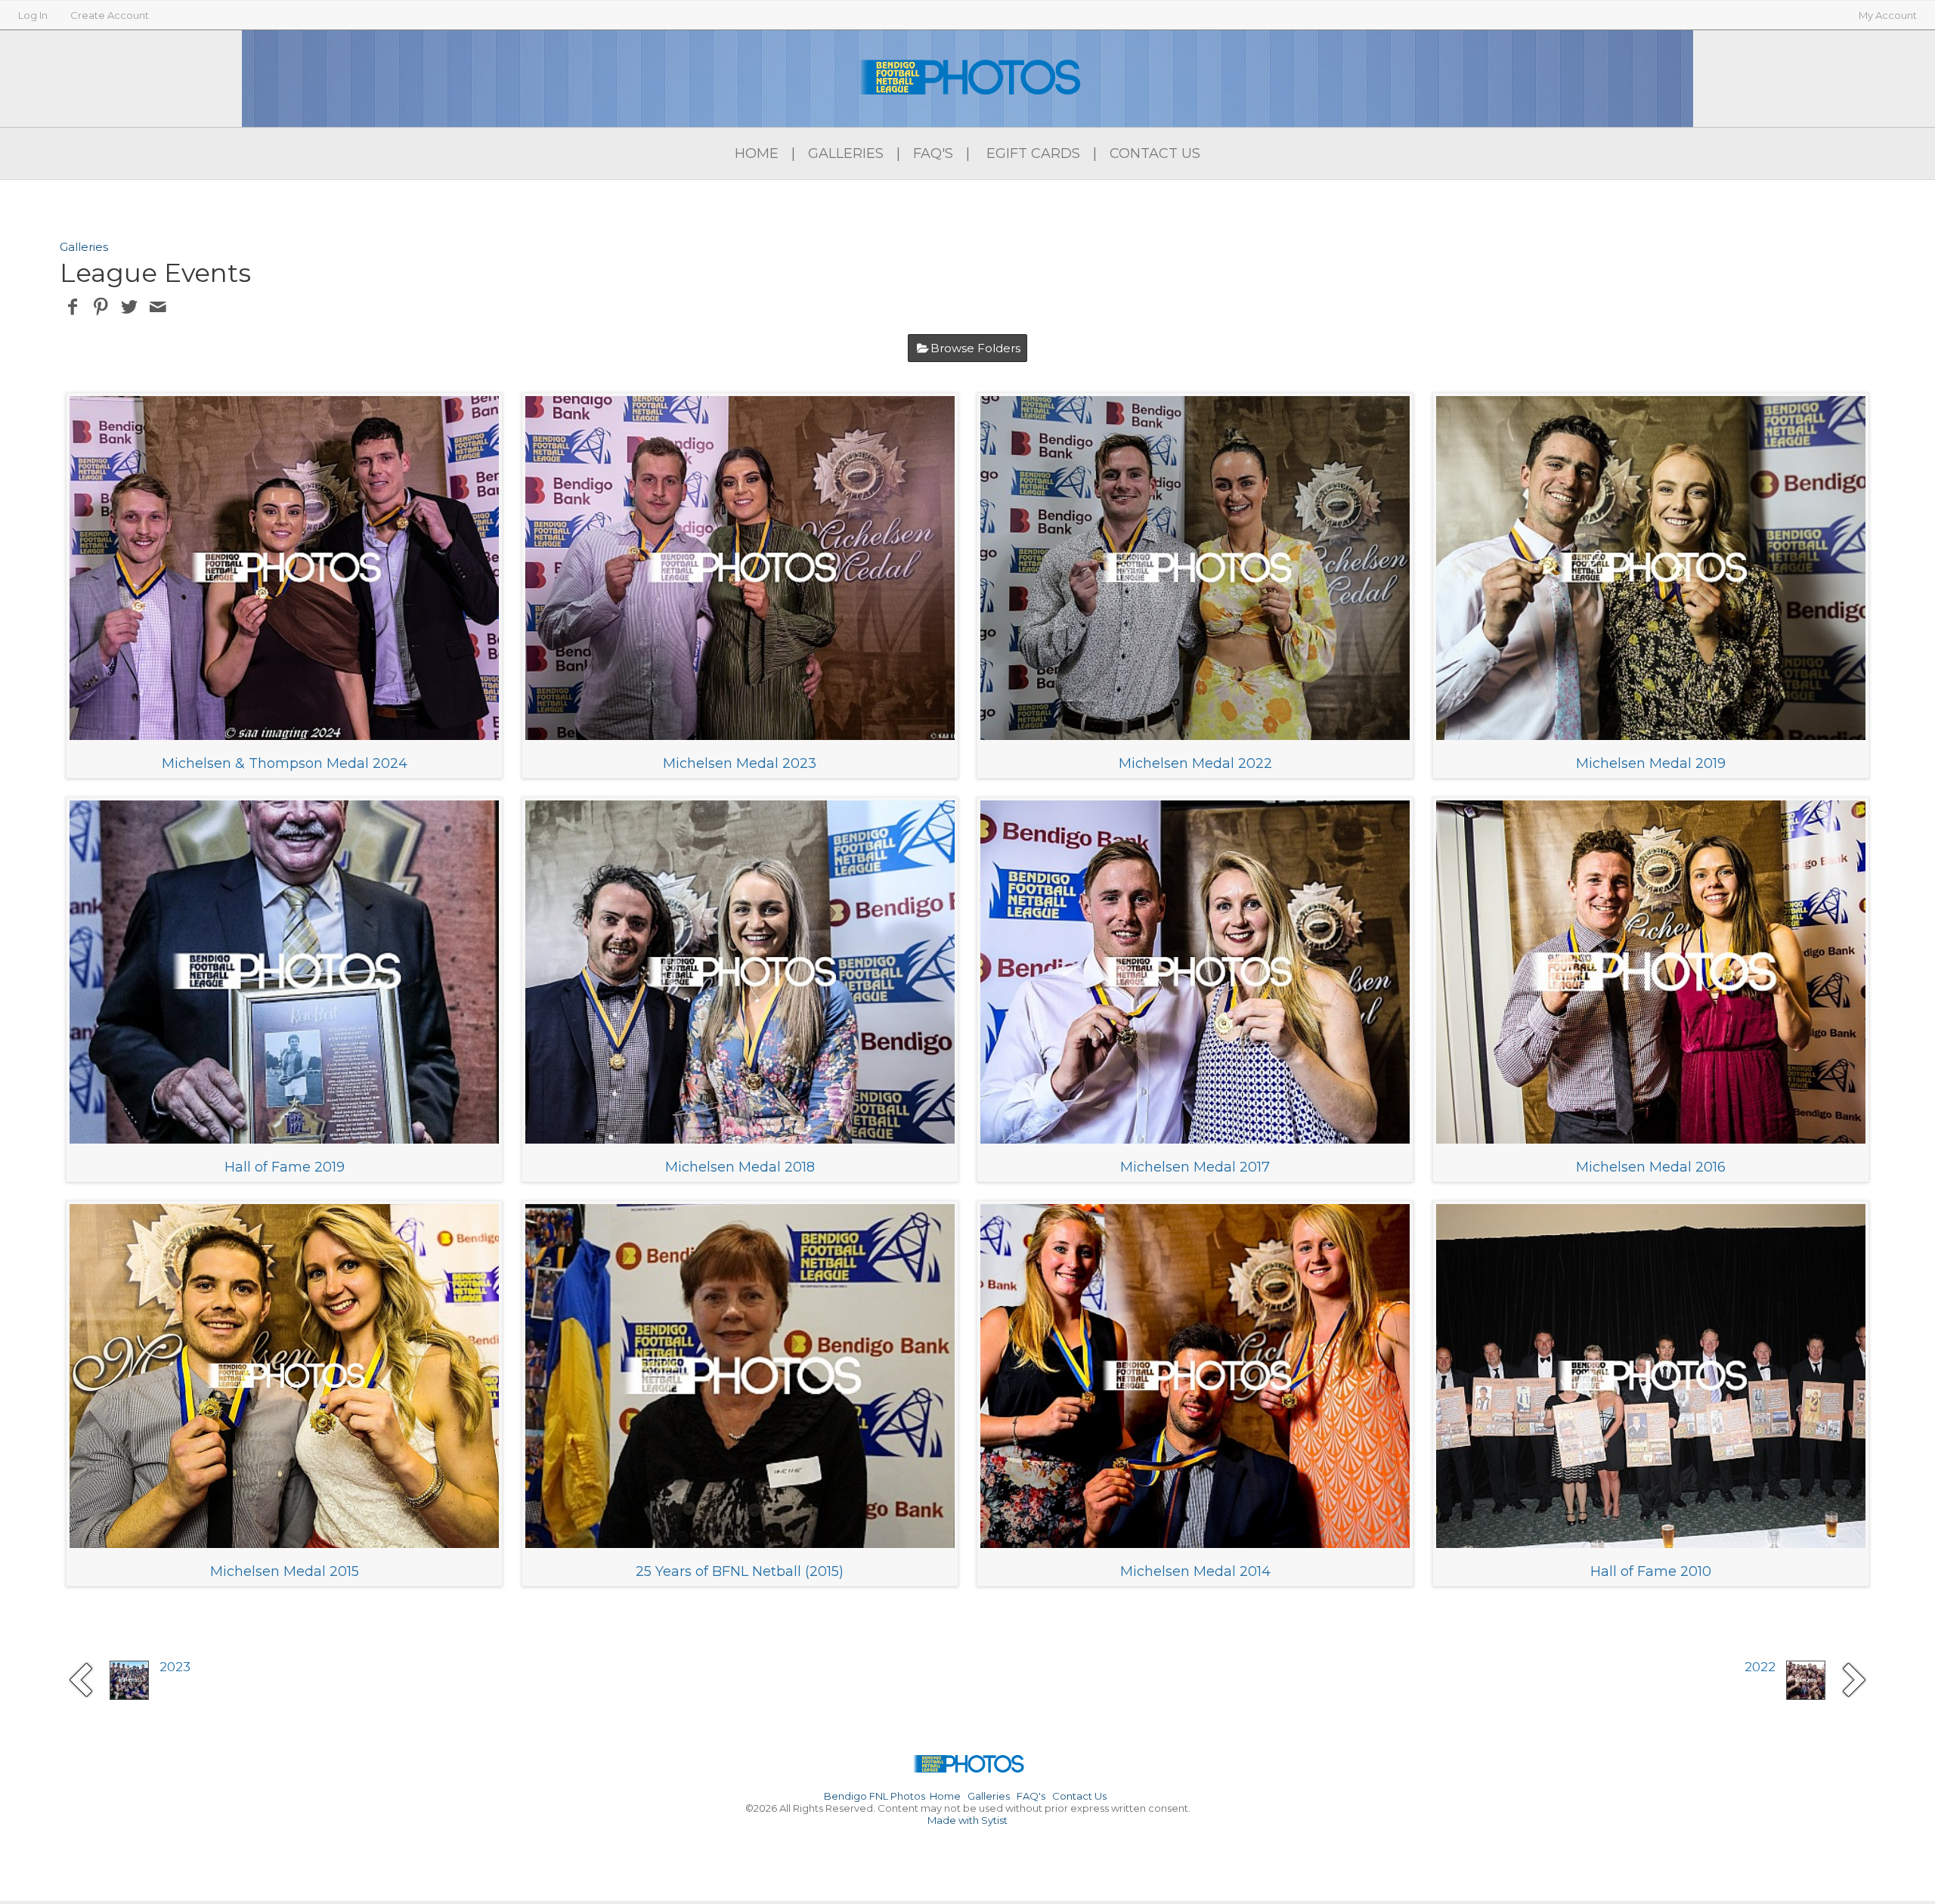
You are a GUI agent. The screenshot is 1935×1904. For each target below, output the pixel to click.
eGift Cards (1033, 153)
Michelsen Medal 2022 (1195, 763)
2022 (1760, 1667)
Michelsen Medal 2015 (285, 1571)
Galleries (846, 153)
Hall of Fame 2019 (285, 1167)
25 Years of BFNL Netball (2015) (740, 1571)
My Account (1888, 15)
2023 (175, 1667)
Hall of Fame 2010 (1651, 1571)
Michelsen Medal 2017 (1195, 1167)
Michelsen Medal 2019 (1651, 763)
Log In (33, 15)
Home (757, 153)
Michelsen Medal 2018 (740, 1167)
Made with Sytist (967, 1820)
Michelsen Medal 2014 (1195, 1571)
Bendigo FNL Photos (875, 1796)
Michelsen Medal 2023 (740, 763)
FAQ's (933, 153)
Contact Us (1155, 153)
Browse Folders (975, 348)
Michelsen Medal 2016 (1651, 1167)
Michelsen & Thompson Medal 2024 (285, 763)
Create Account (110, 15)
